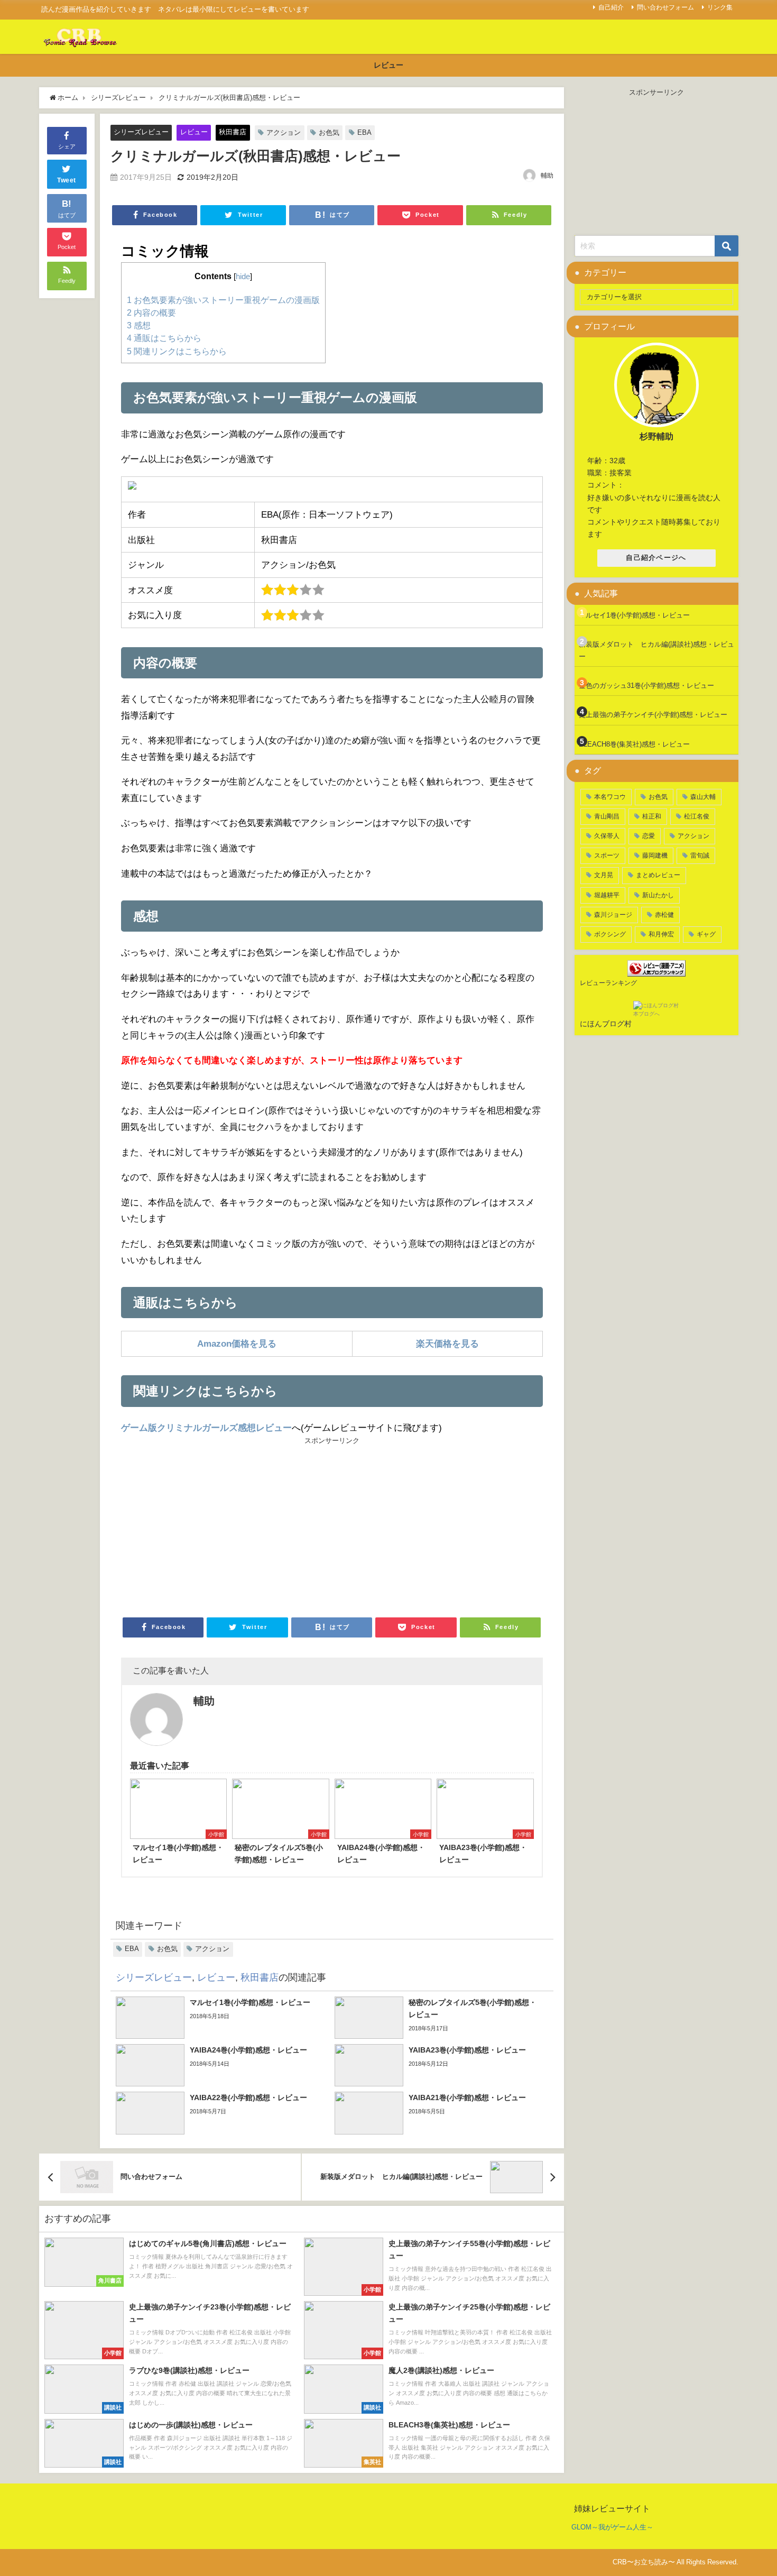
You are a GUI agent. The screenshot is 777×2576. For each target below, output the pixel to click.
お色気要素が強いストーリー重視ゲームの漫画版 (223, 300)
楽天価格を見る (447, 1343)
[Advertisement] (226, 1526)
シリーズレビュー (141, 132)
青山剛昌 (607, 816)
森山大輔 (703, 797)
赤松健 (664, 915)
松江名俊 (697, 816)
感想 (139, 325)
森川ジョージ (613, 915)
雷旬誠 (700, 855)
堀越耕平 (607, 895)
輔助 (547, 176)
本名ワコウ (610, 797)
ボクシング (610, 934)
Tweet (67, 180)
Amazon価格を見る (237, 1343)
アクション (284, 132)
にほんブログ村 (606, 1024)
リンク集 (720, 7)
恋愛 (649, 836)
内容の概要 (151, 312)
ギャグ (706, 934)
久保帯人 (607, 836)
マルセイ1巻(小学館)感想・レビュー (634, 615)
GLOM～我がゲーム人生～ (612, 2527)
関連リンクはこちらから (177, 351)
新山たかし (658, 895)
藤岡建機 (655, 855)
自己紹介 (611, 7)
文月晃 (604, 875)
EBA (364, 132)
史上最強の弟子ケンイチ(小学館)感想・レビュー (653, 715)
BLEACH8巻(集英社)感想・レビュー (634, 744)
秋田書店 (233, 132)
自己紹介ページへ (656, 558)
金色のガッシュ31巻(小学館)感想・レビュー (646, 686)
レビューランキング (608, 983)
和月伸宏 (661, 934)
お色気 (329, 132)
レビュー (388, 65)
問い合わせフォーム (665, 7)
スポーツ (607, 855)
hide (243, 277)
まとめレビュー (658, 875)
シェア (67, 146)
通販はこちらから (164, 338)
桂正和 (652, 816)
